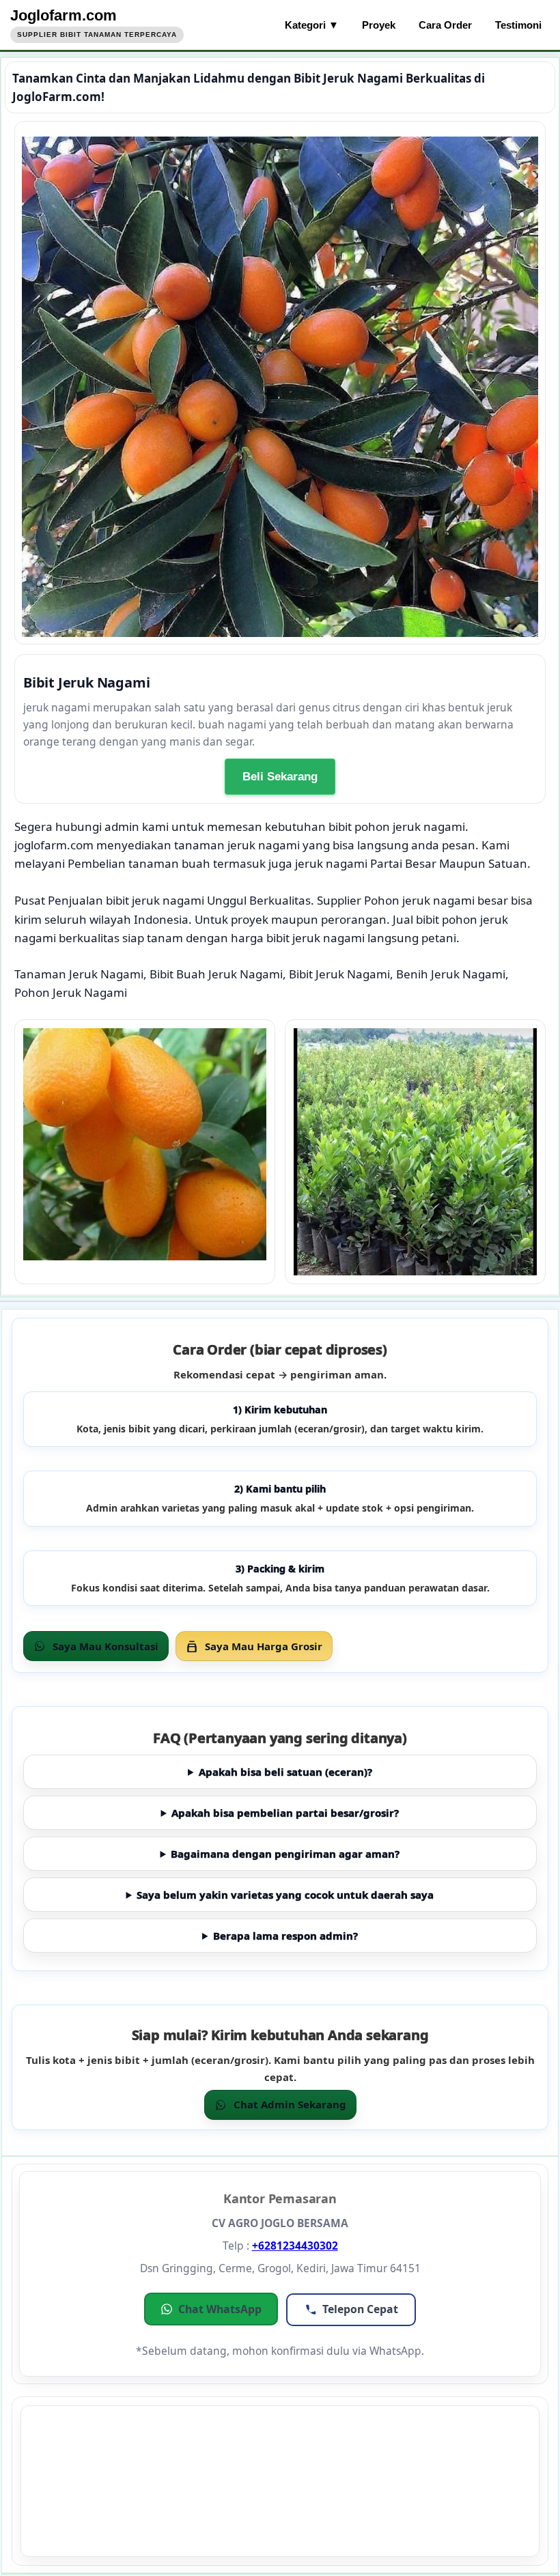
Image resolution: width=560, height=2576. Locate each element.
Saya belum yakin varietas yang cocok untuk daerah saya (285, 1895)
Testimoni (518, 25)
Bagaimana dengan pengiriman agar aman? (285, 1854)
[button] (211, 2309)
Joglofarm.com (64, 15)
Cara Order (445, 25)
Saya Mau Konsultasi (106, 1646)
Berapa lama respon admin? (285, 1936)
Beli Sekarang (280, 777)
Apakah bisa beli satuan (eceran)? (285, 1772)
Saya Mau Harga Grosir (264, 1646)
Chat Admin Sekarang (290, 2104)
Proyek (379, 25)
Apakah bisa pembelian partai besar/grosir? (285, 1813)
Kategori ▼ (312, 25)
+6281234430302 (295, 2246)
